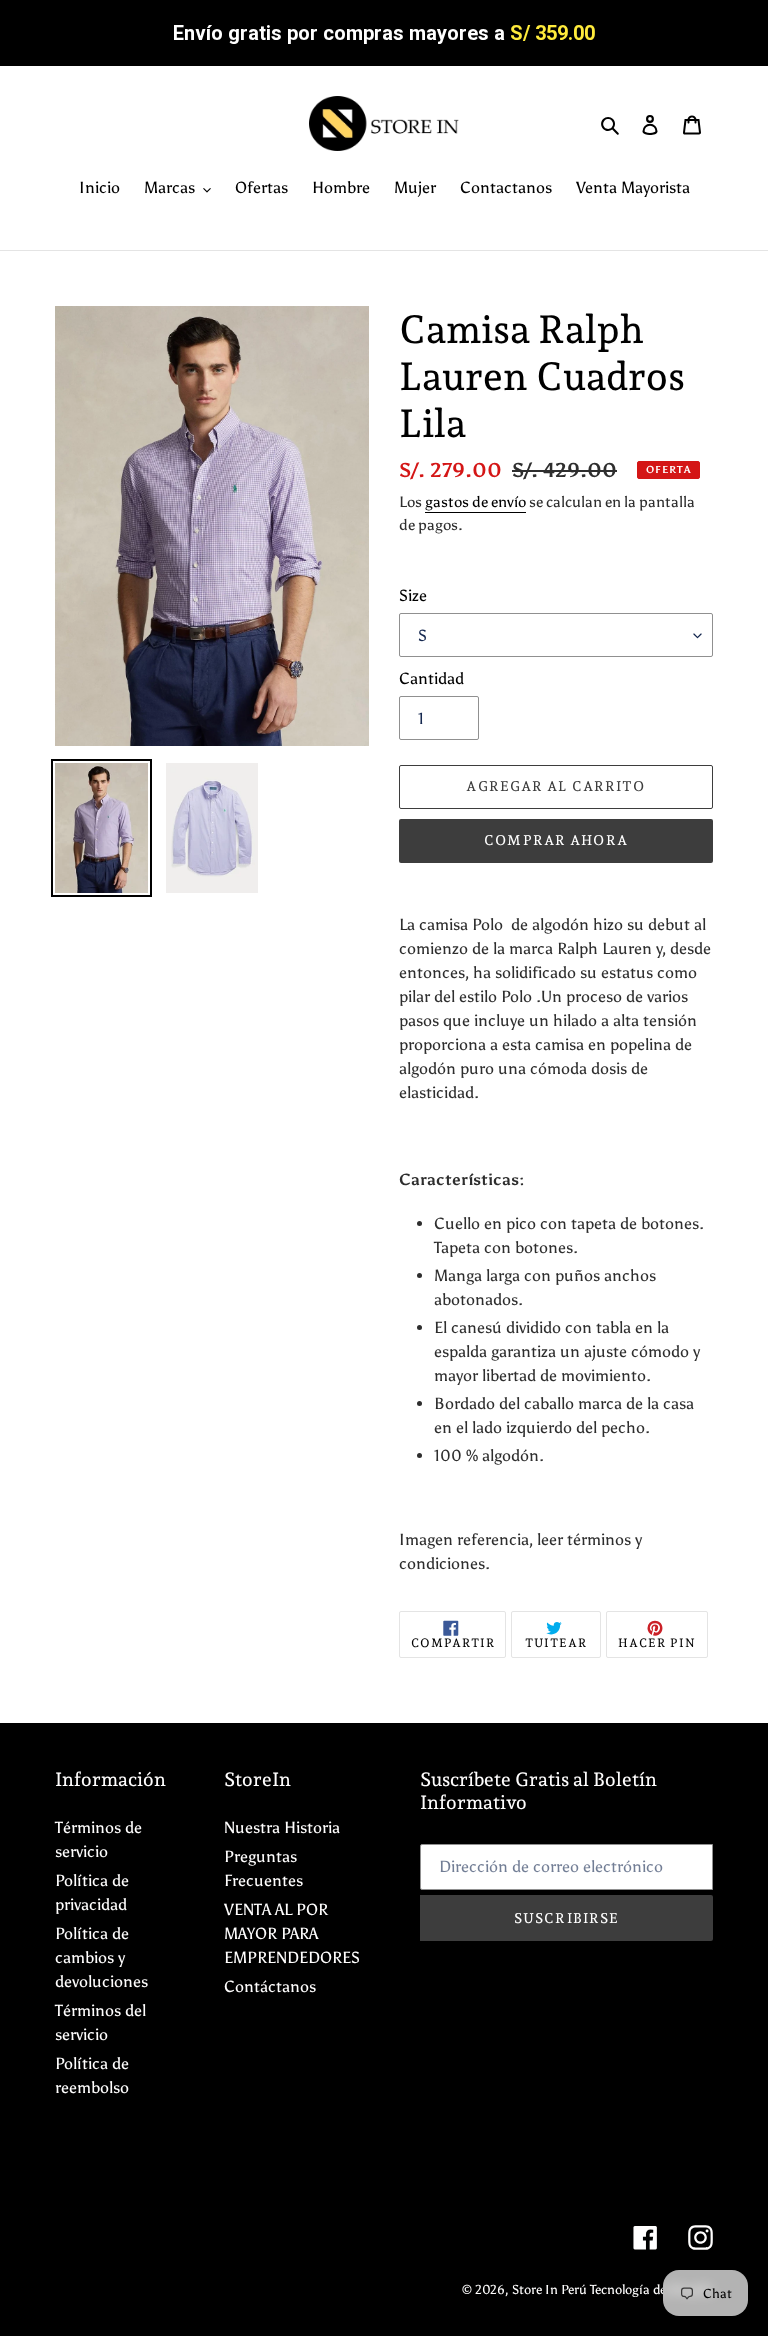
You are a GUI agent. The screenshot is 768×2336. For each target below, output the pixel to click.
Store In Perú (551, 2289)
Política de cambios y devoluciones (101, 1957)
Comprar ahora (556, 840)
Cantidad (431, 678)
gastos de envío (475, 502)
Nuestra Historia (282, 1827)
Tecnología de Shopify (651, 2289)
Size (413, 595)
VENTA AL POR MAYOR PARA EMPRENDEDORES (292, 1933)
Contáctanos (270, 1986)
